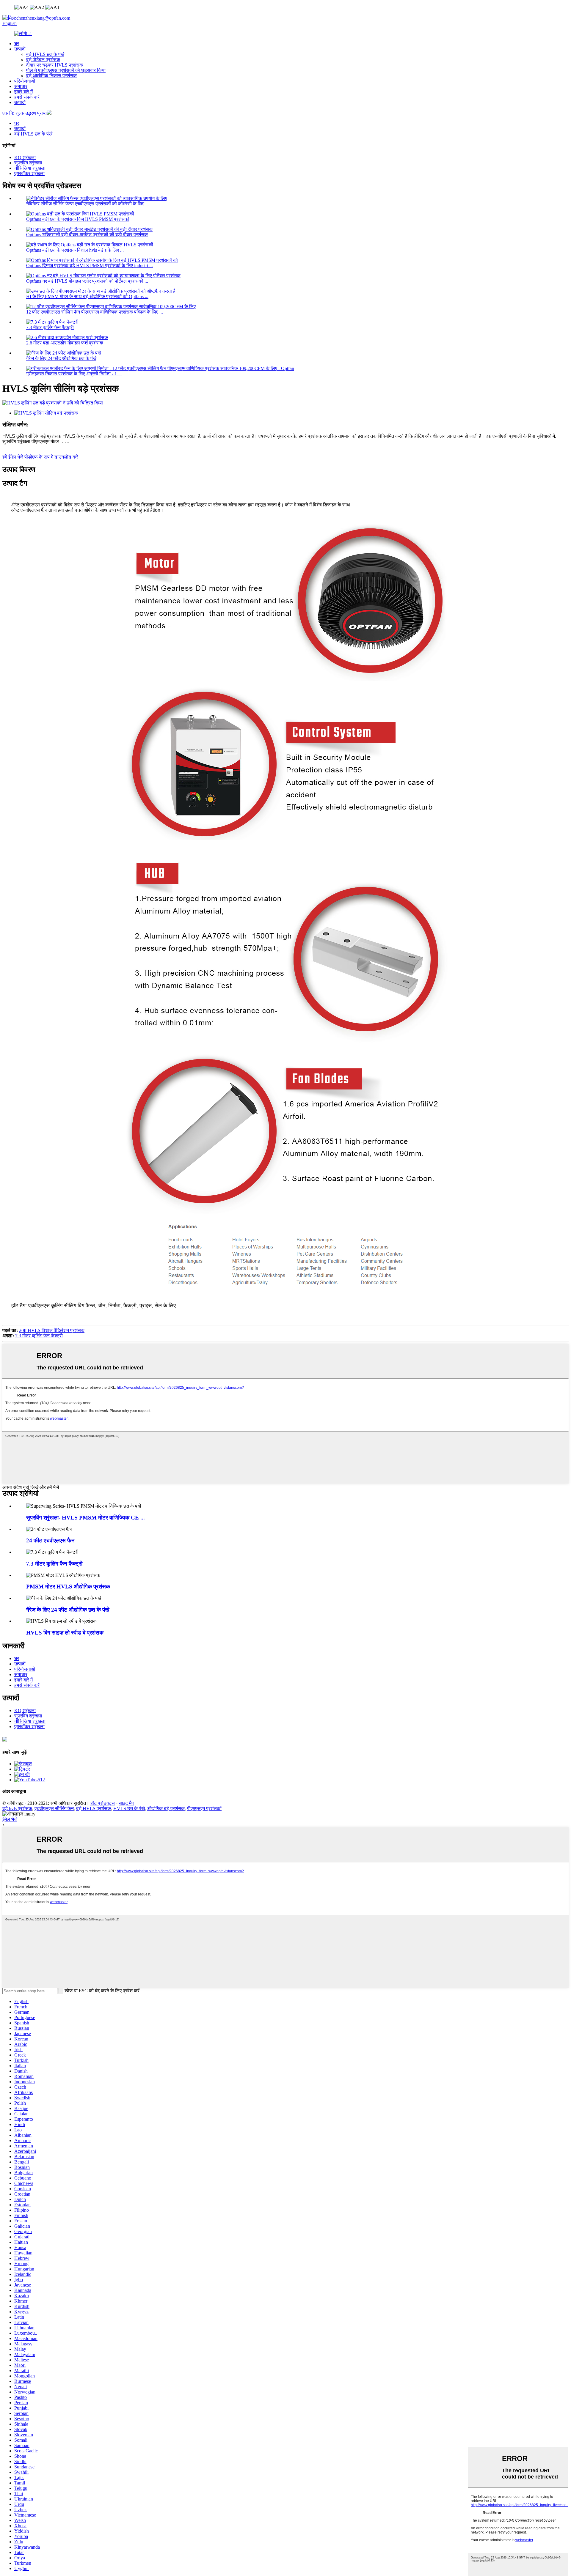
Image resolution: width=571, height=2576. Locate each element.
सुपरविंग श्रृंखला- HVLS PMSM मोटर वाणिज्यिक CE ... (86, 1518)
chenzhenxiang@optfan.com (39, 18)
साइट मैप (126, 1803)
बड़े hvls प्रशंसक (17, 1809)
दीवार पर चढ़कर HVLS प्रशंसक (55, 65)
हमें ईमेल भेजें (13, 457)
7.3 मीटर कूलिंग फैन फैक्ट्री (50, 327)
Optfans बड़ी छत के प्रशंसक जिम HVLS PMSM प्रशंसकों (78, 219)
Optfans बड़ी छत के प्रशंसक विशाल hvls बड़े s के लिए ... (75, 250)
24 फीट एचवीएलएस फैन (50, 1540)
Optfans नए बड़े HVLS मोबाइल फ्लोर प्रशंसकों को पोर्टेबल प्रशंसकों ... (87, 281)
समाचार (21, 86)
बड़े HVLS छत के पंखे (45, 54)
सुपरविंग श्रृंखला (28, 163)
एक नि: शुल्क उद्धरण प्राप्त (25, 113)
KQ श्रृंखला (25, 157)
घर (17, 44)
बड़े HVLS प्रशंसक (94, 1809)
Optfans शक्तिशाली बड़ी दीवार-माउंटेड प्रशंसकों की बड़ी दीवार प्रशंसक (87, 235)
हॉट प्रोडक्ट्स (103, 1803)
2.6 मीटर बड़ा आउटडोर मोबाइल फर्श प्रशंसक (65, 343)
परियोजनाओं (25, 81)
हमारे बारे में (23, 92)
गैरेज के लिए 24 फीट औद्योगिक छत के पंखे (61, 358)
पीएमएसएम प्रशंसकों (204, 1809)
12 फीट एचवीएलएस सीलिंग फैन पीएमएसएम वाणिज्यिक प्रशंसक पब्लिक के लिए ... (95, 312)
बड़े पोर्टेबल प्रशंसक (43, 60)
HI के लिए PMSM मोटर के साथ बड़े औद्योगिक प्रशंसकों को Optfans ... (87, 296)
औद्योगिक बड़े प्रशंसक (166, 1809)
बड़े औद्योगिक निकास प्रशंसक (51, 76)
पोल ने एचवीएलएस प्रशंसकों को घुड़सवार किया (66, 70)
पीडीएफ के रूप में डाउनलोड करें (51, 457)
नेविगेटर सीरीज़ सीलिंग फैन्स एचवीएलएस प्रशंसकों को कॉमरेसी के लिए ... (88, 204)
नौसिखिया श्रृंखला (30, 168)
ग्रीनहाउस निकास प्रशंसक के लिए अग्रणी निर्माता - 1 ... (74, 374)
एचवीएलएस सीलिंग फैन (54, 1809)
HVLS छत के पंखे (129, 1809)
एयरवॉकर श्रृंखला (29, 173)
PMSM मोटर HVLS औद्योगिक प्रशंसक (68, 1587)
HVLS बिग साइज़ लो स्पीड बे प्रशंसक (65, 1633)
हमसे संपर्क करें (27, 97)
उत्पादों (20, 49)
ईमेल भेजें (10, 1819)
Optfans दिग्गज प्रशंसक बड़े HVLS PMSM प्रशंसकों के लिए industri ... (90, 266)
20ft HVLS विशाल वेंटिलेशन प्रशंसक (52, 1330)
